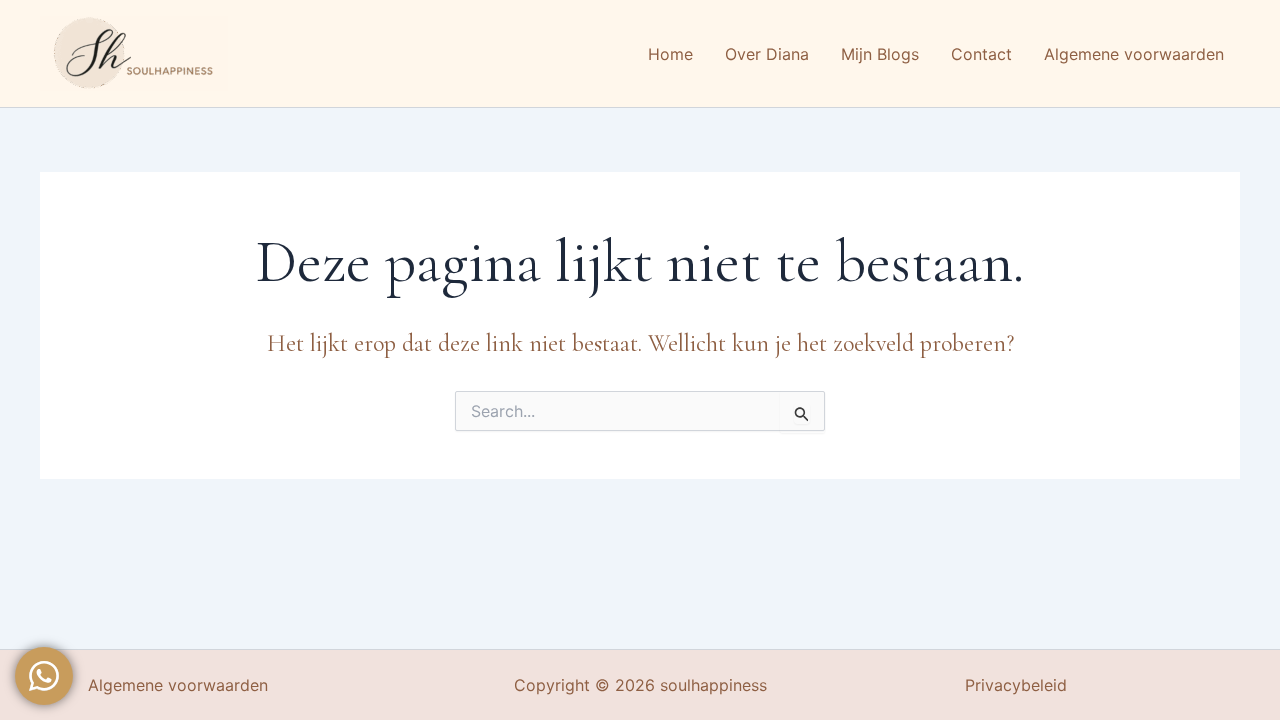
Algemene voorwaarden (178, 685)
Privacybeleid (1016, 685)
